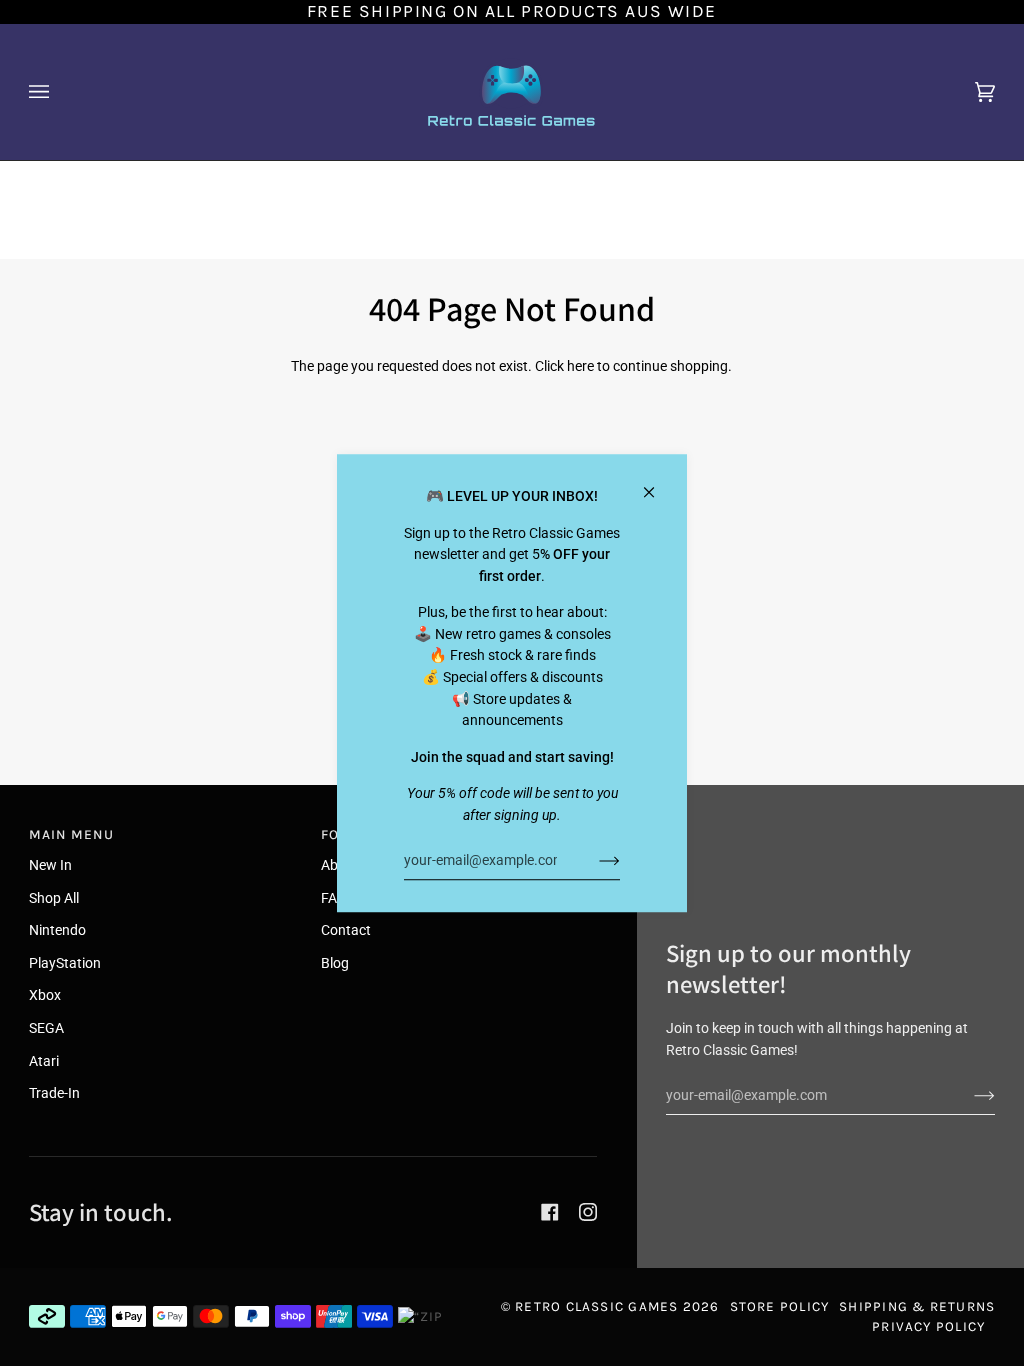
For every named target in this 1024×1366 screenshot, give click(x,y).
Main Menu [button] (71, 834)
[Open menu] (59, 92)
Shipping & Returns (917, 1306)
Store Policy (780, 1306)
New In (50, 865)
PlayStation (65, 963)
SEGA (46, 1028)
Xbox (45, 995)
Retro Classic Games (596, 1306)
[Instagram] (588, 1212)
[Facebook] (550, 1212)
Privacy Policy (928, 1326)
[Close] (657, 483)
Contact (346, 930)
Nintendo (57, 930)
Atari (44, 1061)
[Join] (593, 860)
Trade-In (54, 1093)
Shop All (54, 898)
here (580, 366)
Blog (335, 963)
